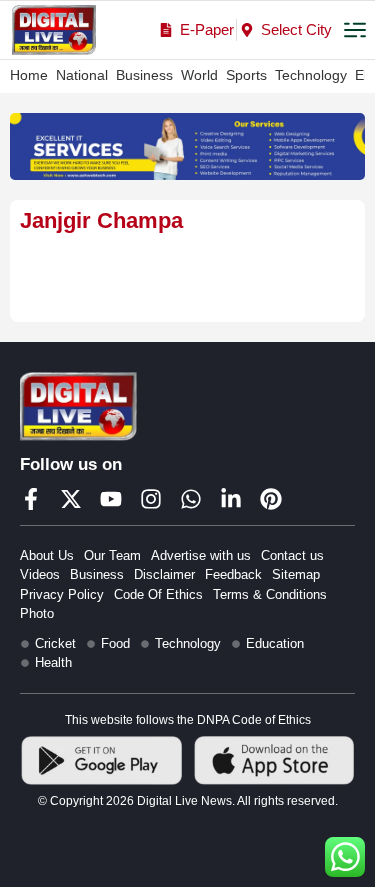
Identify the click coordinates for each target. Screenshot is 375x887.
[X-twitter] (71, 499)
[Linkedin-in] (231, 499)
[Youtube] (111, 499)
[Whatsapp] (191, 499)
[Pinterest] (271, 499)
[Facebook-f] (31, 499)
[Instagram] (151, 499)
